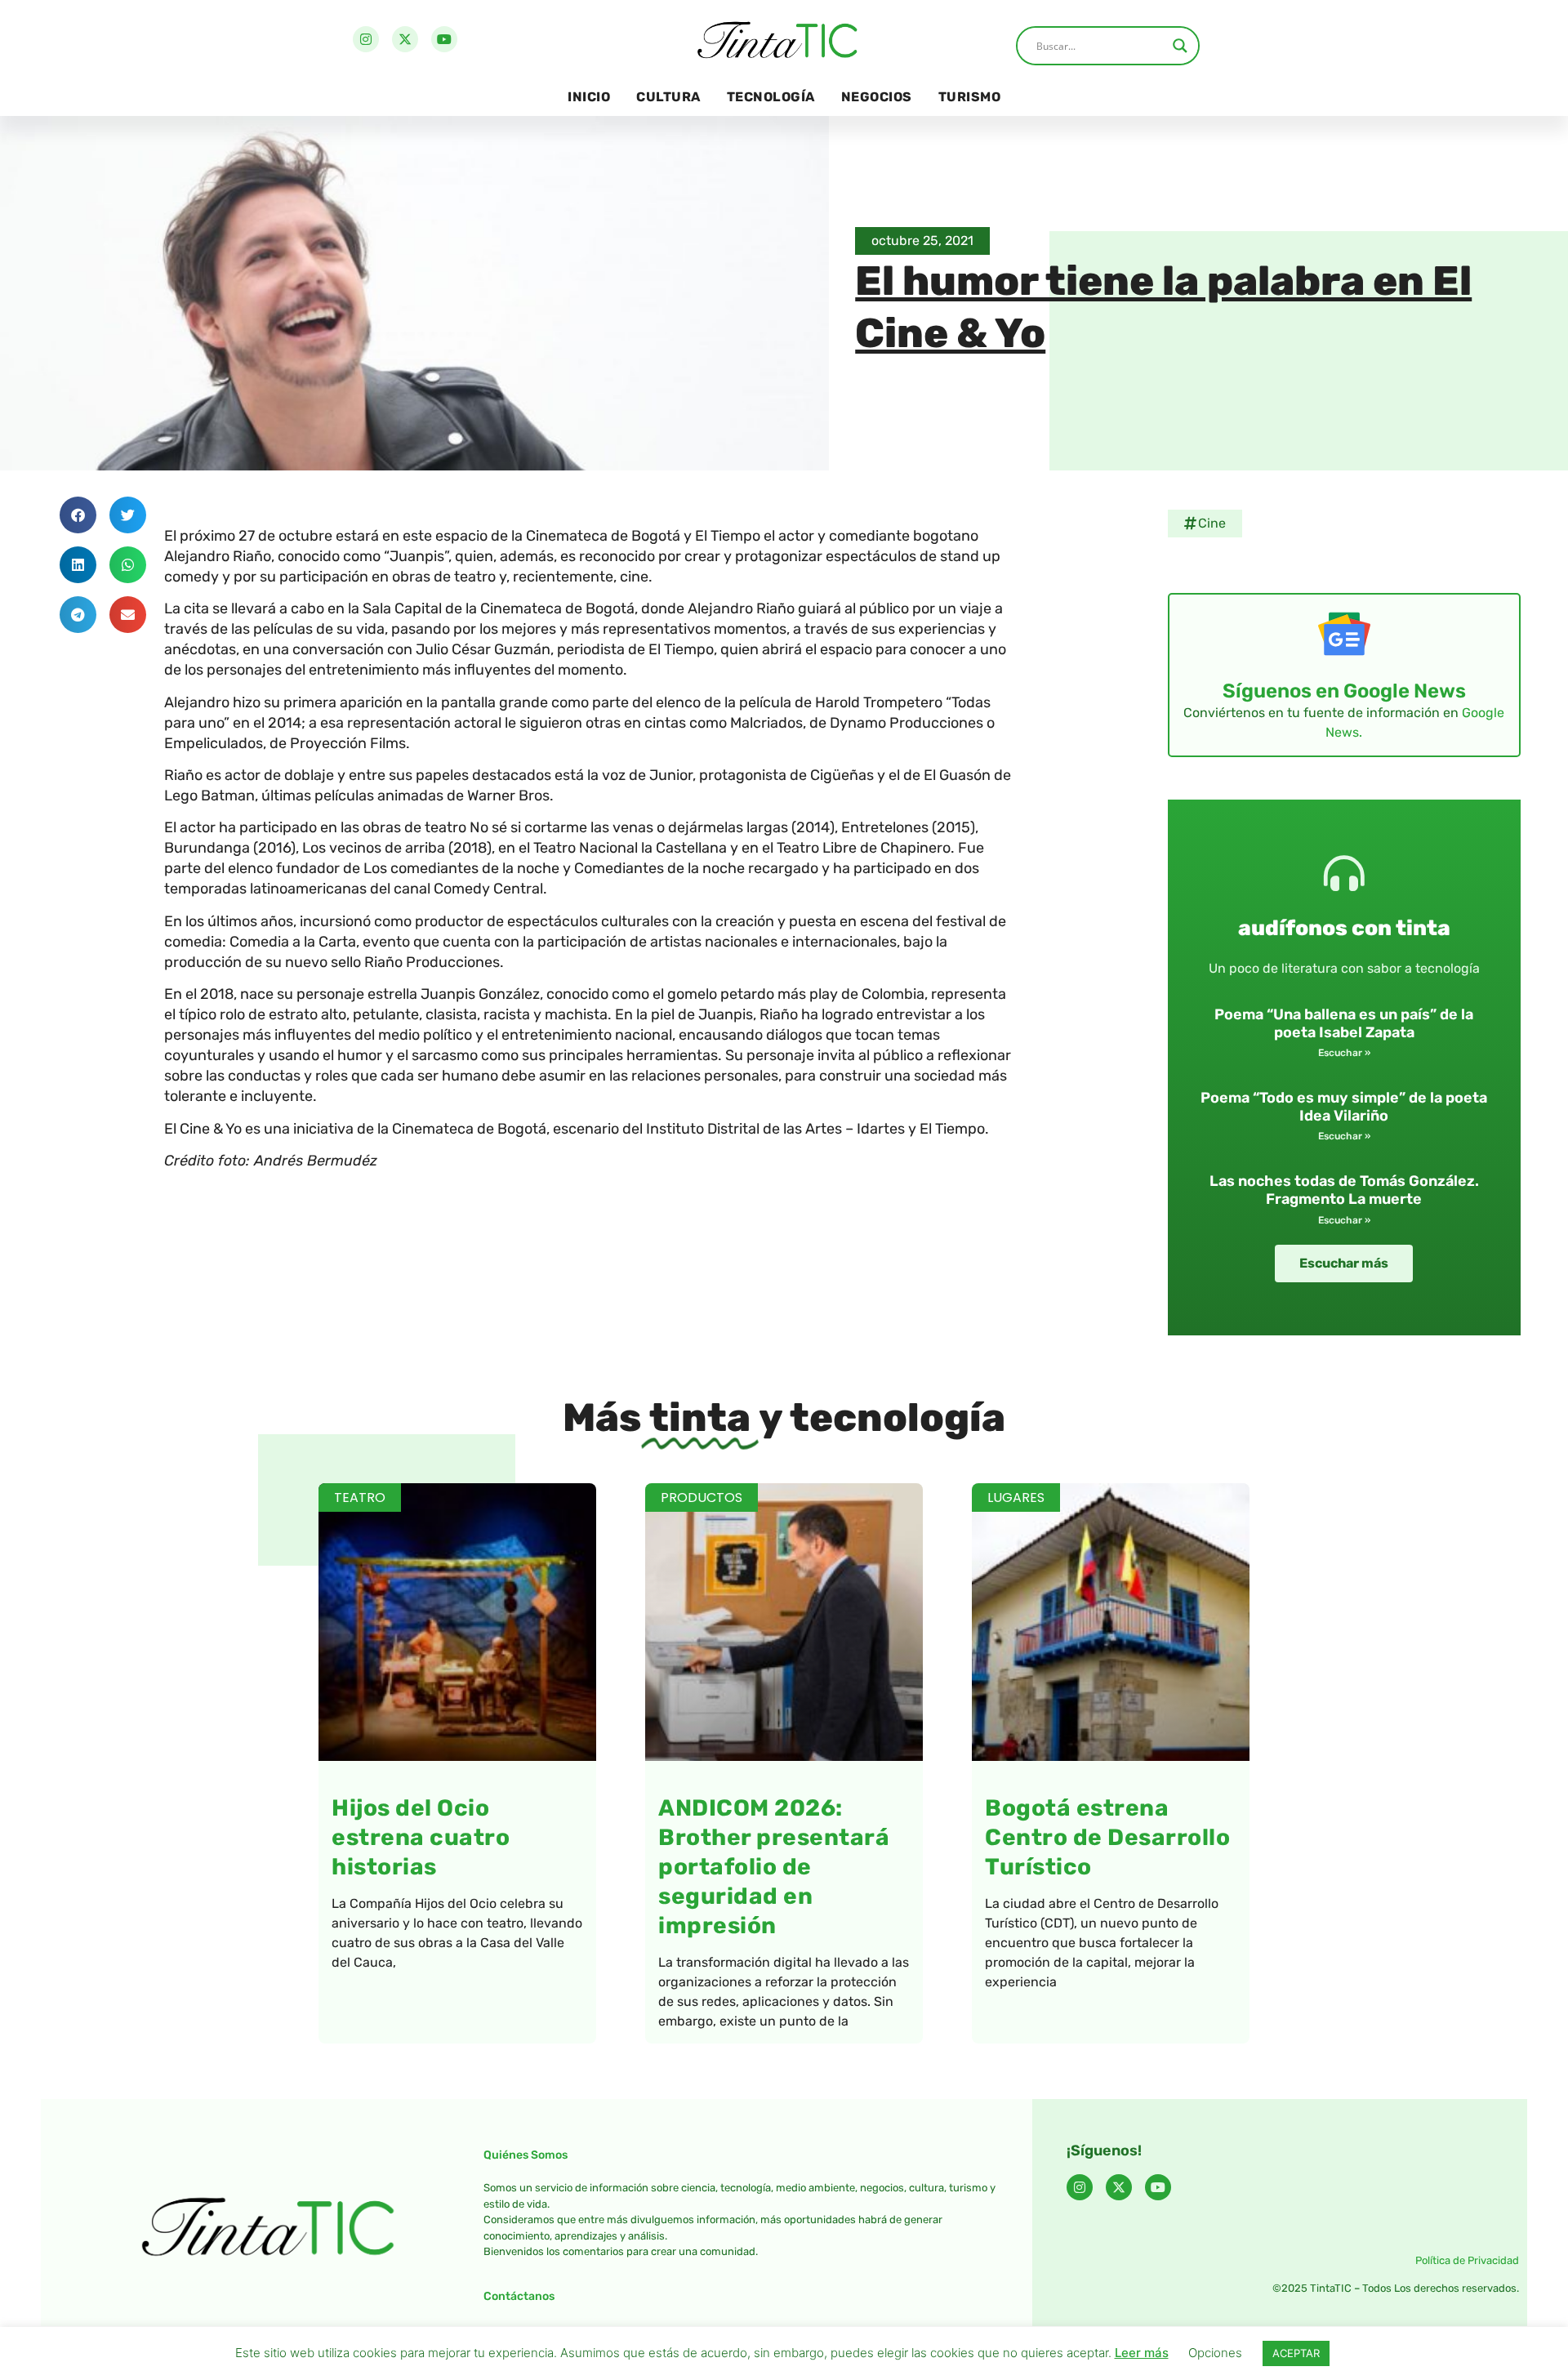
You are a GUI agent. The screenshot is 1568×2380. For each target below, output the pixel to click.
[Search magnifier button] (1180, 46)
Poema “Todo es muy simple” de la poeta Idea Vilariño (1344, 1107)
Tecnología (771, 97)
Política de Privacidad (1467, 2260)
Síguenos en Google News (1344, 691)
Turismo (970, 97)
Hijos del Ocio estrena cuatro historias (421, 1837)
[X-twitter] (405, 39)
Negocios (877, 97)
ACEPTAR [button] (1296, 2353)
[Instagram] (366, 39)
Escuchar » (1344, 1053)
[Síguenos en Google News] (1344, 634)
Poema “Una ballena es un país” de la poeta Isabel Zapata (1344, 1023)
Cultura (668, 97)
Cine (1212, 523)
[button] (78, 515)
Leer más (1142, 2353)
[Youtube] (444, 39)
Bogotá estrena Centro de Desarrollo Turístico (1107, 1837)
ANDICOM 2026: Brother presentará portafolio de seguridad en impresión (774, 1867)
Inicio (589, 97)
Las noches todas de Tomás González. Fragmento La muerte (1344, 1190)
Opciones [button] (1215, 2353)
